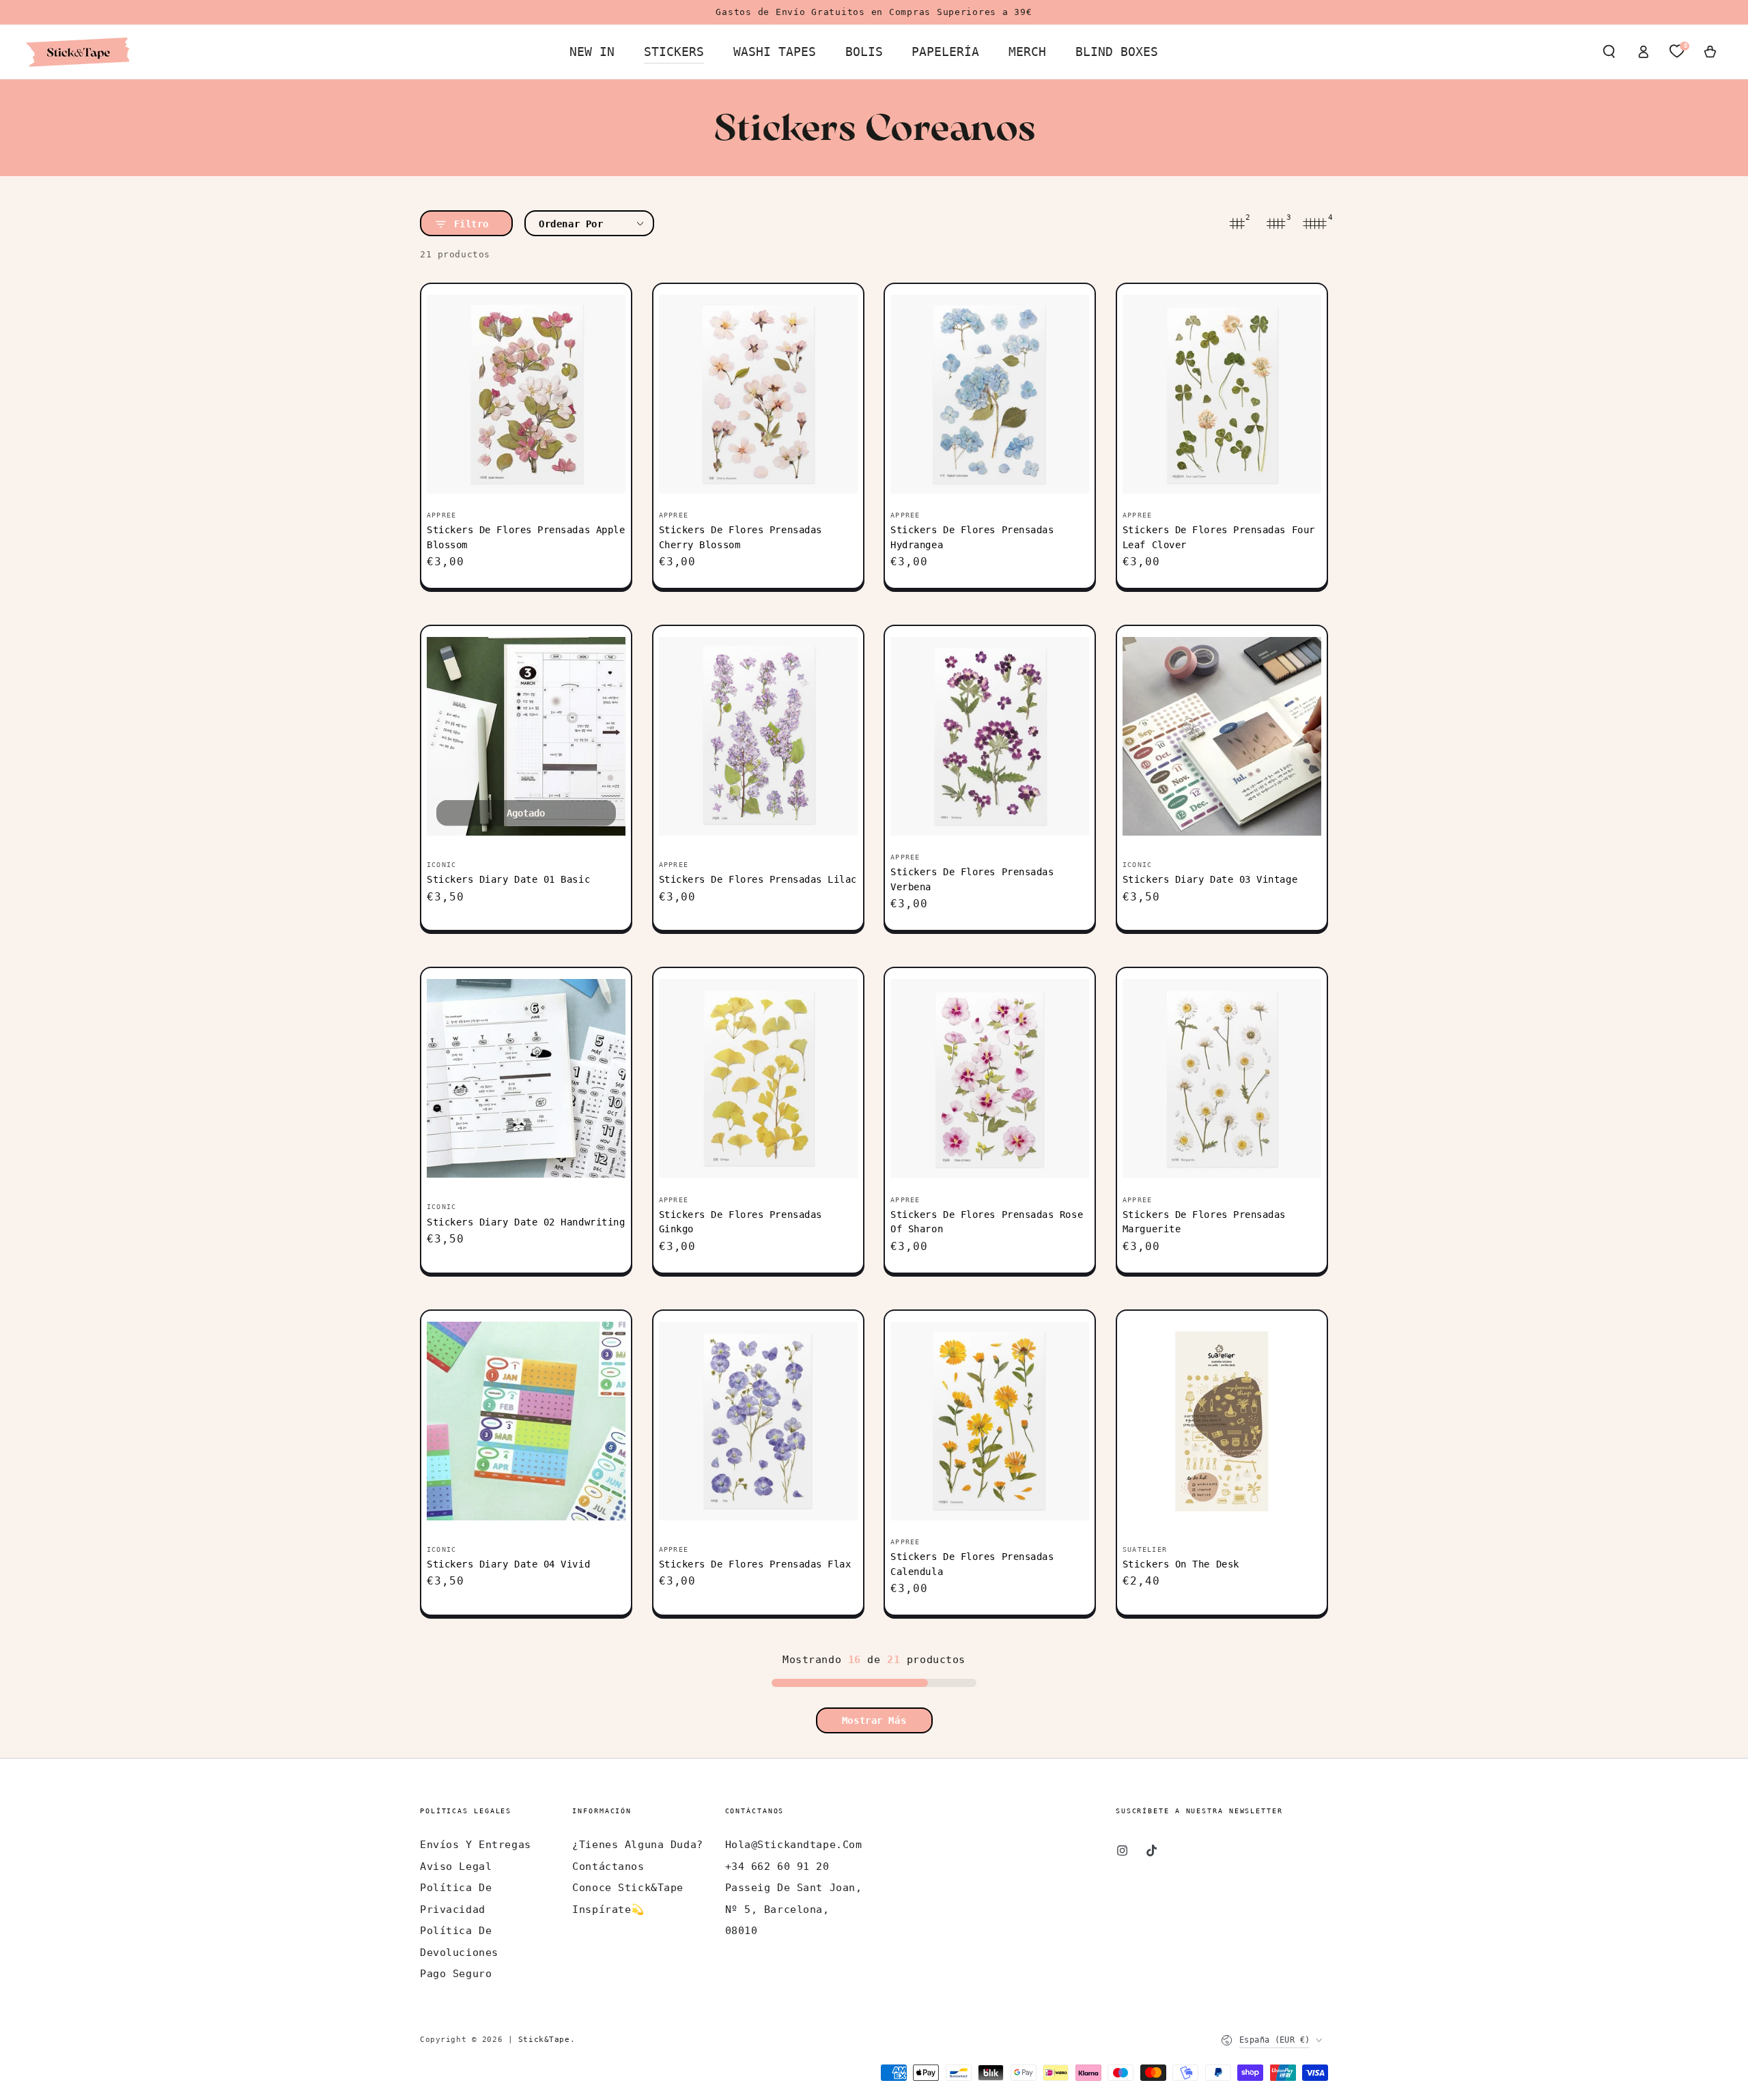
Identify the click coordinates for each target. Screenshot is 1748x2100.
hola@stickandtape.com (794, 1845)
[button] (1609, 52)
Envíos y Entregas (476, 1845)
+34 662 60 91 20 (777, 1867)
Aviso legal (456, 1867)
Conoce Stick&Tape (628, 1888)
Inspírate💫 (608, 1910)
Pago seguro (456, 1974)
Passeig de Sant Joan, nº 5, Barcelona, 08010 (794, 1909)
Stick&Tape (544, 2039)
